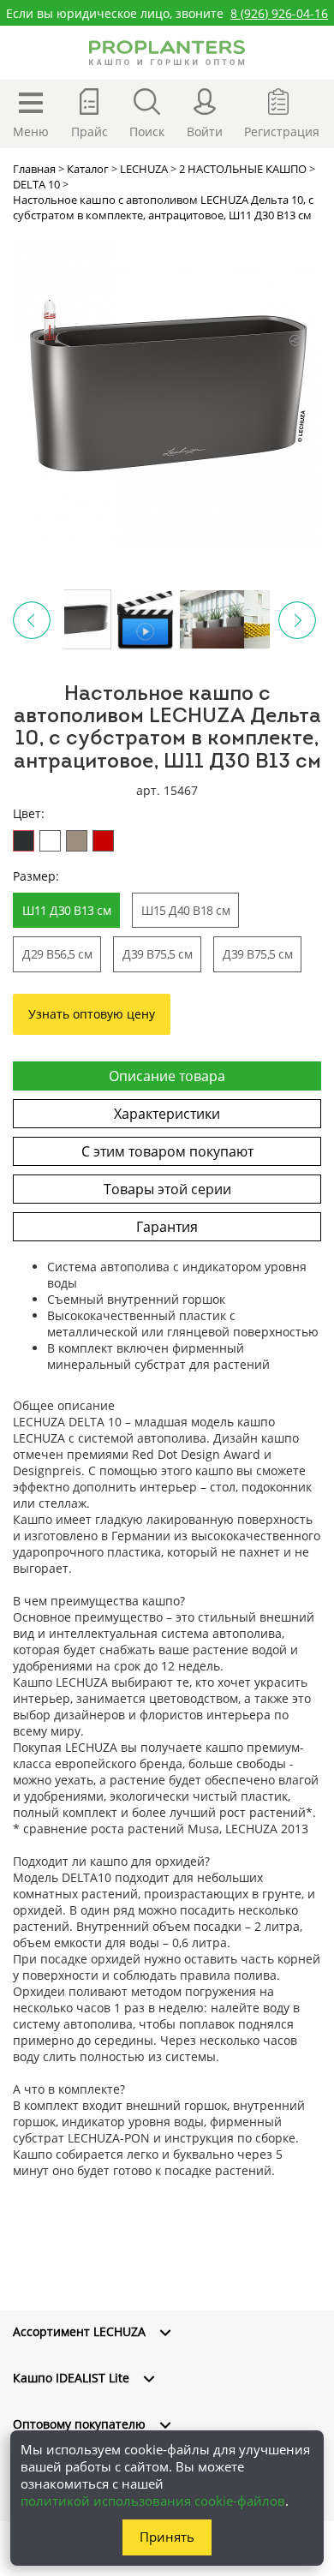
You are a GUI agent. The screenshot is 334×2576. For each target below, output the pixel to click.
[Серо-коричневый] (77, 841)
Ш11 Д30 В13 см (66, 910)
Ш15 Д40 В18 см (185, 910)
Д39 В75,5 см (157, 954)
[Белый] (50, 841)
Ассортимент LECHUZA (79, 2331)
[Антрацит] (24, 841)
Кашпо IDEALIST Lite (71, 2378)
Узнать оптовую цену (92, 1014)
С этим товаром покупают (167, 1151)
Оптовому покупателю (79, 2424)
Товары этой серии (167, 1189)
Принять (167, 2537)
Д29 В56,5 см (57, 954)
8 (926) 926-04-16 (279, 13)
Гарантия (167, 1227)
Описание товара (167, 1076)
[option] (167, 394)
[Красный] (103, 841)
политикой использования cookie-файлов (153, 2501)
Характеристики (167, 1114)
